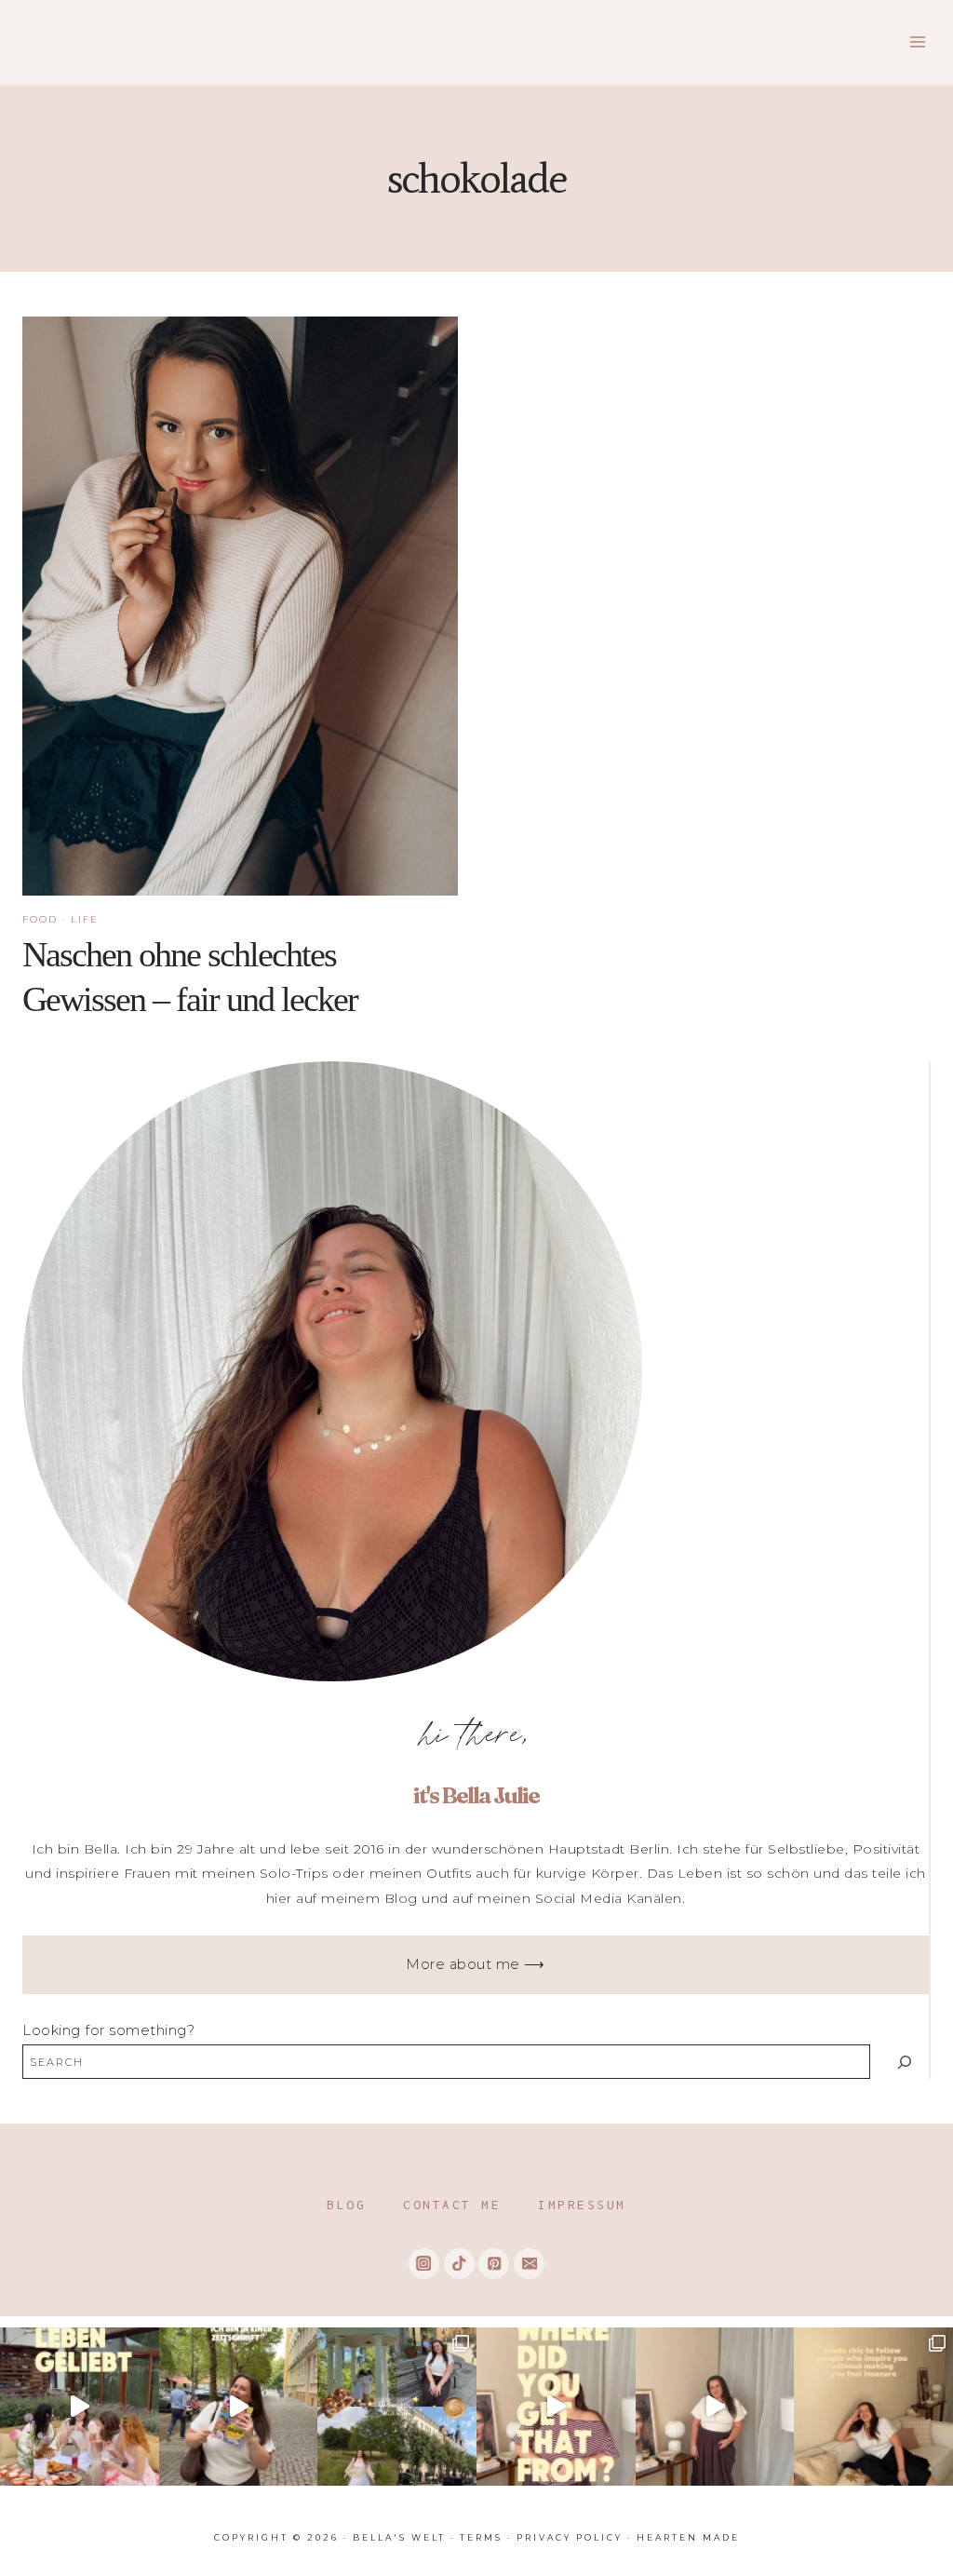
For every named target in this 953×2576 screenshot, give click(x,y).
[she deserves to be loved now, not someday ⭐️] (715, 2407)
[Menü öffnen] (917, 41)
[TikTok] (459, 2264)
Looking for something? (108, 2030)
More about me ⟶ (476, 1964)
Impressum (582, 2205)
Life (85, 919)
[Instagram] (424, 2264)
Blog (346, 2205)
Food (40, 919)
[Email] (529, 2264)
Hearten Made (688, 2537)
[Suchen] (904, 2062)
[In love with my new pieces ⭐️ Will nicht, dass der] (556, 2407)
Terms (481, 2537)
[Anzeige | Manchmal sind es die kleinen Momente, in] (80, 2407)
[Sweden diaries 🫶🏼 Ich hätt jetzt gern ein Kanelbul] (397, 2407)
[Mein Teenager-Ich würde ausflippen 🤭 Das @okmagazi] (239, 2407)
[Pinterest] (494, 2264)
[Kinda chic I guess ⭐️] (873, 2407)
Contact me (452, 2205)
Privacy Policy (570, 2537)
